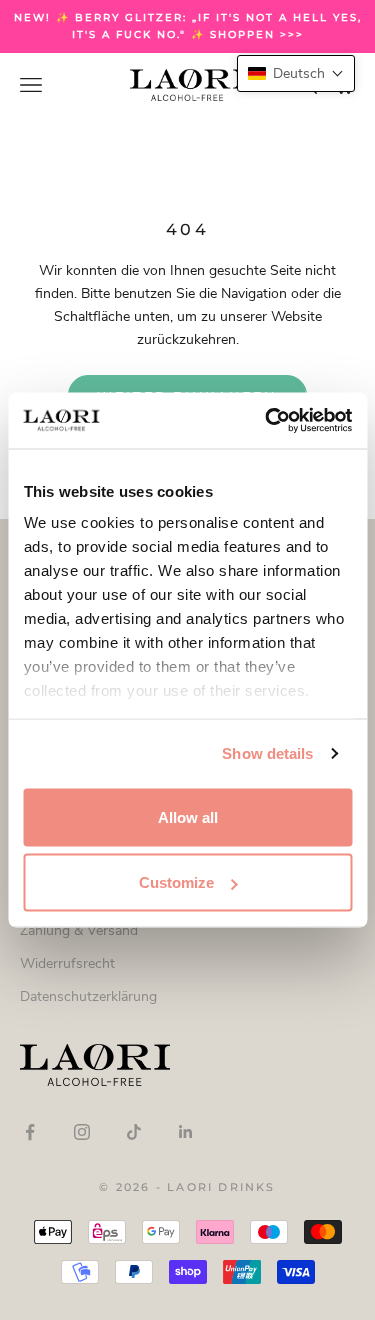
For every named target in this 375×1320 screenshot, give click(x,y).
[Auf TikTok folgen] (134, 1132)
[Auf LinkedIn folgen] (186, 1132)
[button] (296, 73)
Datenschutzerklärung (88, 996)
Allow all (188, 816)
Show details (267, 753)
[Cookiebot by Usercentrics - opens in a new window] (267, 421)
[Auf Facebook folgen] (30, 1132)
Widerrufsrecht (67, 963)
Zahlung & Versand (79, 930)
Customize (176, 882)
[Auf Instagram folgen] (82, 1132)
